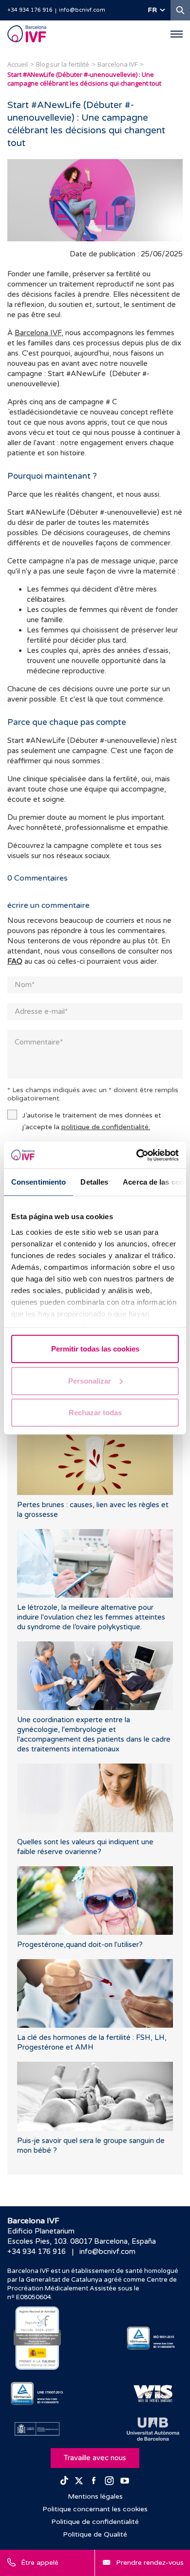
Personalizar (90, 1380)
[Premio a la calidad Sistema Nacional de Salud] (37, 2338)
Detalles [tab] (94, 1182)
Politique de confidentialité (95, 2522)
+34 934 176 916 (30, 10)
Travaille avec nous (95, 2458)
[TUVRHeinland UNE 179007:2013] (37, 2394)
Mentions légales (95, 2496)
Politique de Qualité (95, 2534)
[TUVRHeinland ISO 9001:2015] (153, 2338)
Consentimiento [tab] (38, 1182)
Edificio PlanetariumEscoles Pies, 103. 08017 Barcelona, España (82, 2236)
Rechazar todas (95, 1413)
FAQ (15, 961)
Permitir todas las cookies (95, 1349)
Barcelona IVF (38, 333)
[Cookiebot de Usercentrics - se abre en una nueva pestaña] (137, 1155)
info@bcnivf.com (82, 10)
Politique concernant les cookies (95, 2509)
